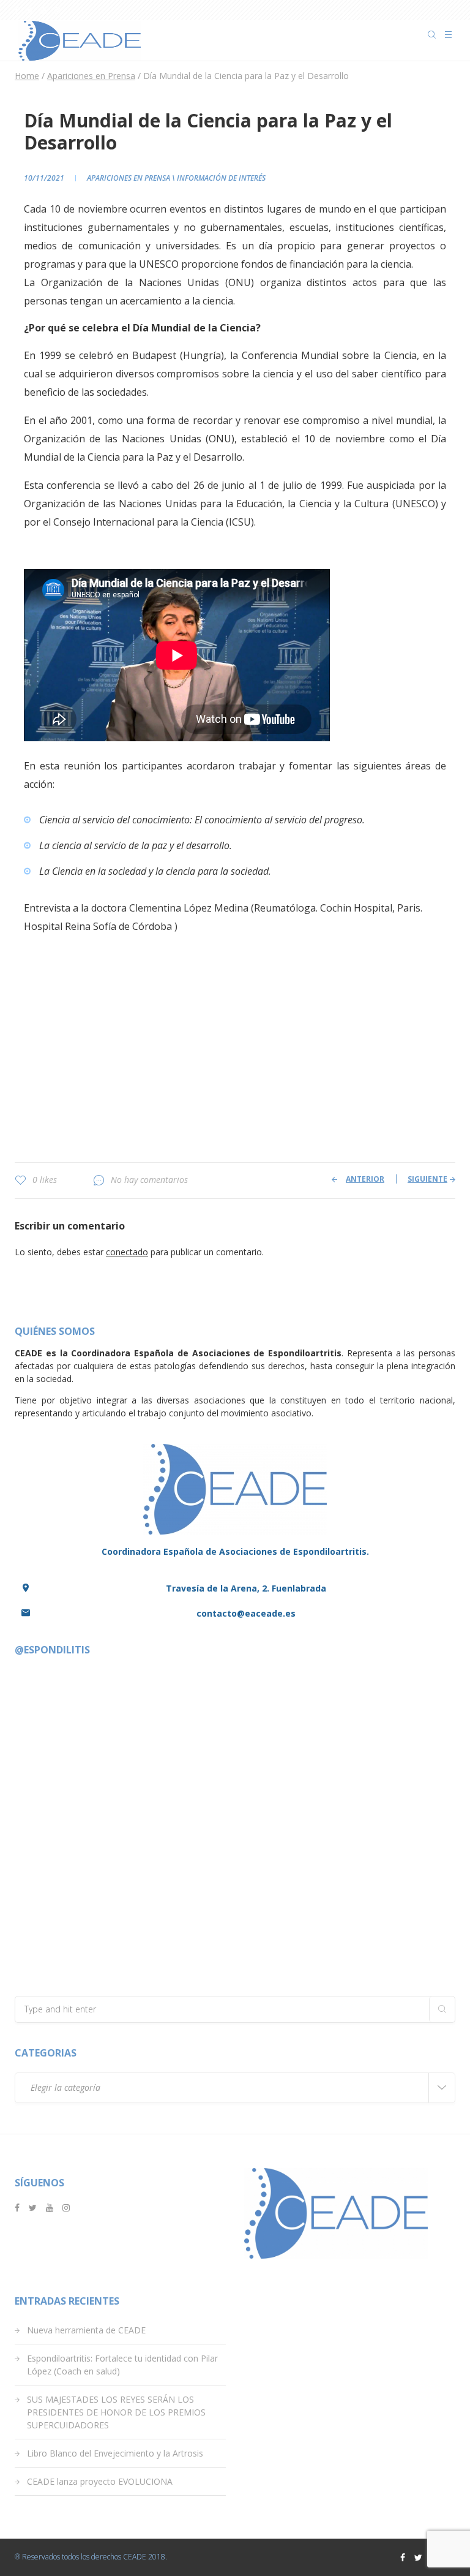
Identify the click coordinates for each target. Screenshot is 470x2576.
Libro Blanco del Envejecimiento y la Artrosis (115, 2453)
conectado (127, 1252)
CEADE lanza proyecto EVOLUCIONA (100, 2481)
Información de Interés (221, 178)
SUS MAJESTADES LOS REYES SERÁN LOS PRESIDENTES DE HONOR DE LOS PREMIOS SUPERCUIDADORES (116, 2412)
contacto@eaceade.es (246, 1613)
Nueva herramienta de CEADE (86, 2330)
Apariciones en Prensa (129, 178)
